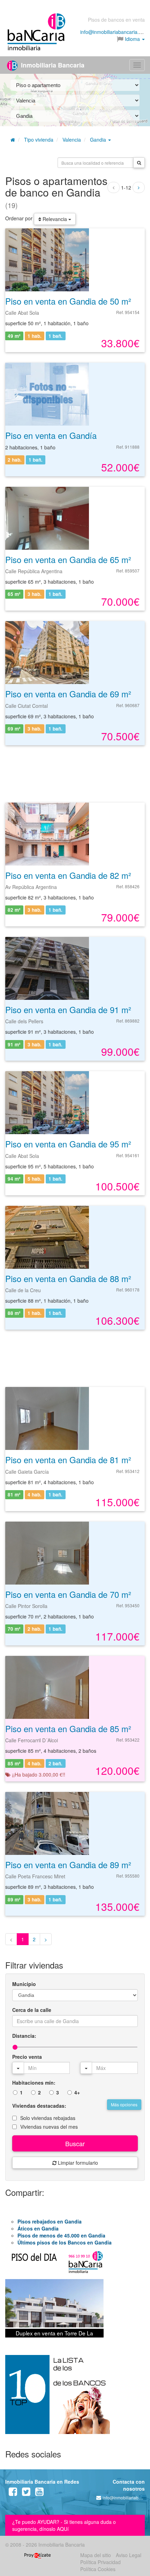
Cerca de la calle (32, 2010)
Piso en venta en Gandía (51, 435)
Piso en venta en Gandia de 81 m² (68, 1460)
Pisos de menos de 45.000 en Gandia (61, 2235)
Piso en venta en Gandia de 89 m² (68, 1865)
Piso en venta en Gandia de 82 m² (68, 875)
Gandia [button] (99, 140)
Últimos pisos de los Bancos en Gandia (65, 2242)
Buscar (75, 2143)
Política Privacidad (100, 2562)
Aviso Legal (129, 2555)
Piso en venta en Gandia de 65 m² (68, 559)
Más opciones (124, 2104)
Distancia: (24, 2036)
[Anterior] (114, 187)
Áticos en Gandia (38, 2228)
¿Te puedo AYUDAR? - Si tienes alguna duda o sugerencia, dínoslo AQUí (64, 2525)
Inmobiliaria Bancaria (52, 65)
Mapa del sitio (96, 2555)
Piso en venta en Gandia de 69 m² (68, 694)
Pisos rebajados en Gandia (50, 2221)
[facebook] (13, 2493)
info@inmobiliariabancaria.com (114, 32)
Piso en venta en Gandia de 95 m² (68, 1144)
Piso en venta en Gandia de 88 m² (68, 1278)
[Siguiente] (139, 187)
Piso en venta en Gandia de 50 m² (68, 301)
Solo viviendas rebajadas (48, 2118)
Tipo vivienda (39, 140)
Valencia (72, 140)
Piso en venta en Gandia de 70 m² (68, 1594)
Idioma (132, 39)
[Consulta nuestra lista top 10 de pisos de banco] (75, 2399)
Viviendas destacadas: (39, 2106)
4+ (77, 2092)
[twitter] (26, 2493)
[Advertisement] (75, 773)
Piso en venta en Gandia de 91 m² (68, 1009)
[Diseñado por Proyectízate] (37, 2555)
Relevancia (55, 219)
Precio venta (27, 2057)
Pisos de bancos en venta (116, 20)
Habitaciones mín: (34, 2083)
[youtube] (39, 2493)
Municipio (24, 1984)
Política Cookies (98, 2569)
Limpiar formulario (77, 2163)
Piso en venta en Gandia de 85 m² (68, 1728)
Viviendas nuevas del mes (49, 2127)
